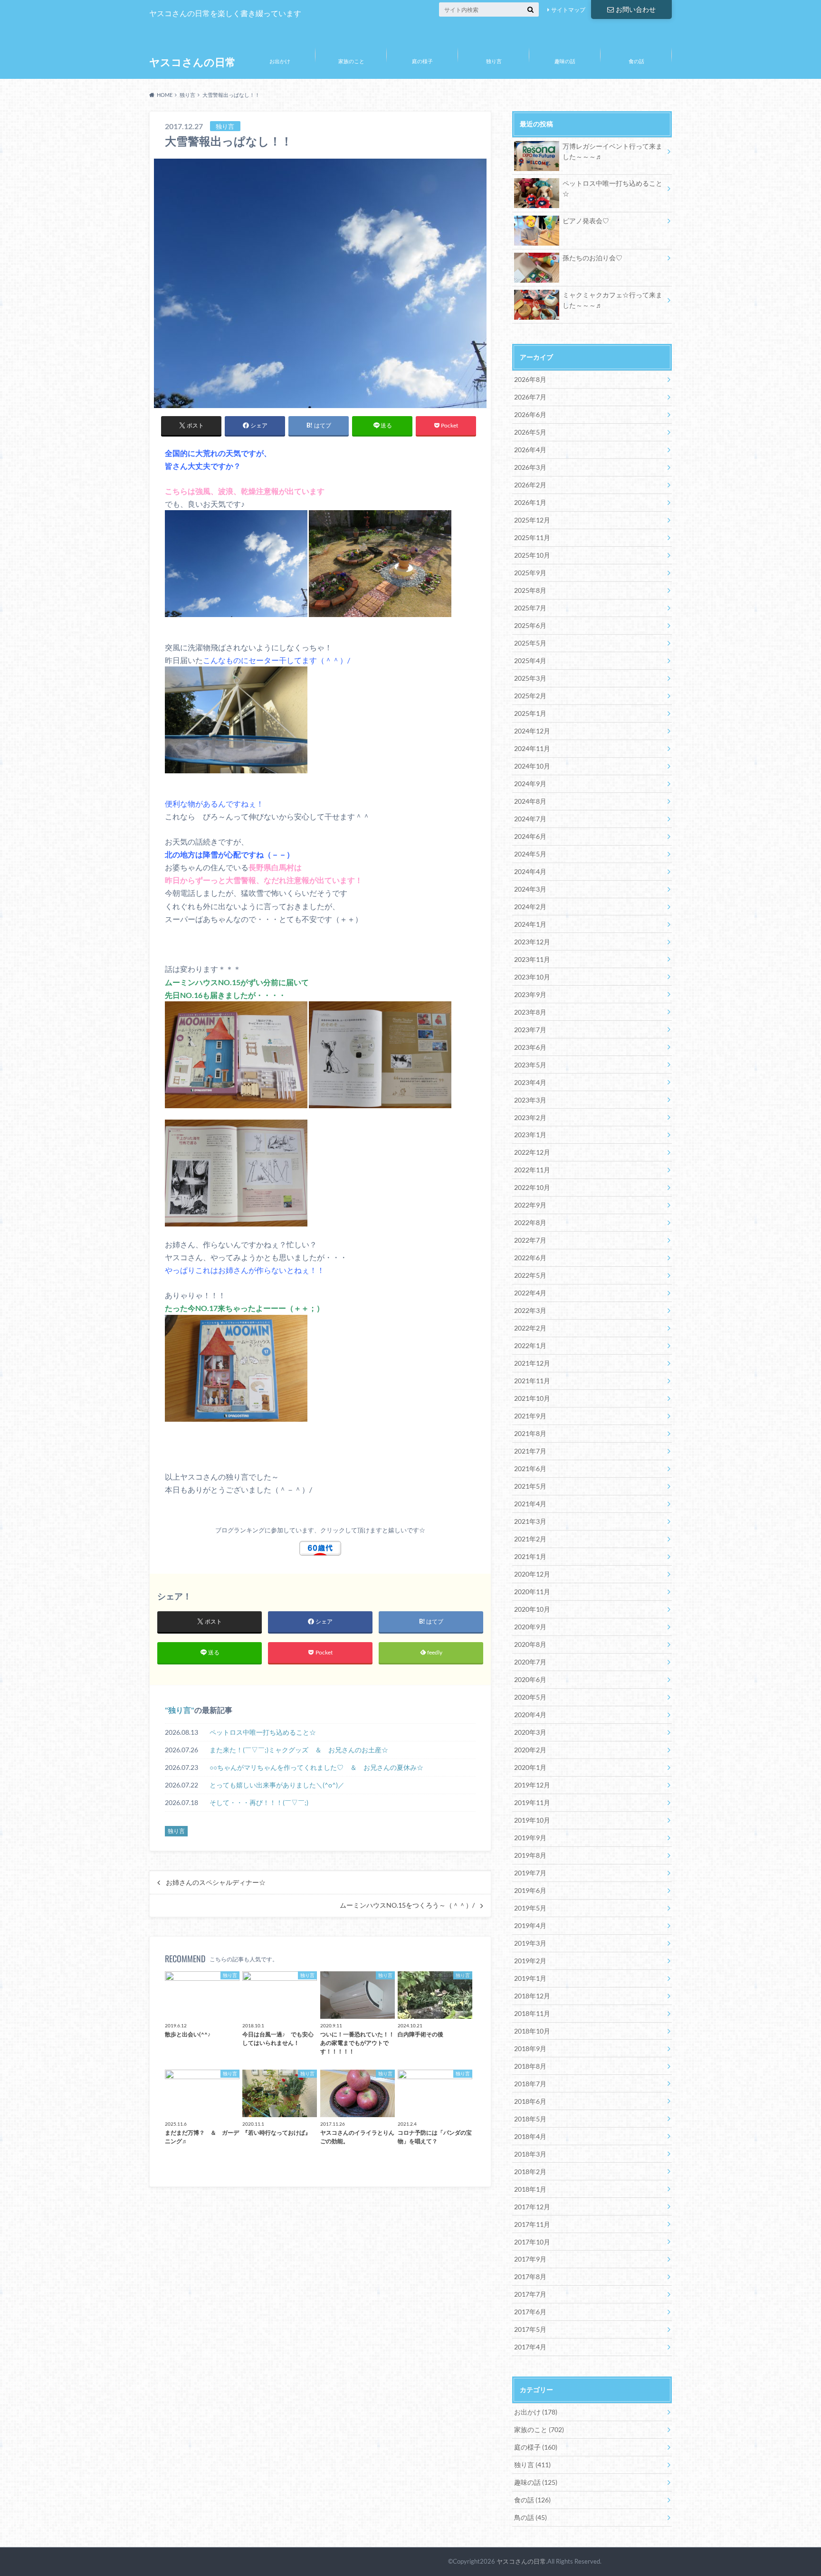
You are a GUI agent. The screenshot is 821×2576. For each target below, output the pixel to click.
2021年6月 (530, 1469)
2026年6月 (530, 414)
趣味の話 (565, 61)
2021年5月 (530, 1486)
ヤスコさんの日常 (192, 62)
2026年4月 (530, 450)
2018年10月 (532, 2031)
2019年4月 (530, 1925)
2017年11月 (532, 2224)
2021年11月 (532, 1381)
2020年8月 (530, 1644)
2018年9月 (530, 2048)
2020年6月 (530, 1679)
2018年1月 (530, 2189)
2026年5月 (530, 432)
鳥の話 (530, 2517)
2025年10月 (532, 555)
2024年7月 (530, 819)
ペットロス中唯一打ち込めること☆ (263, 1732)
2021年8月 (530, 1433)
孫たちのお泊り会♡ (592, 258)
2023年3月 (530, 1100)
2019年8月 (530, 1855)
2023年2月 (530, 1117)
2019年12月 (532, 1785)
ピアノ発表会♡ (586, 221)
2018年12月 (532, 1996)
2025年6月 (530, 625)
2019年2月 (530, 1961)
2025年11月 (532, 537)
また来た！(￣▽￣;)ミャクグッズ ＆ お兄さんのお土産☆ (299, 1750)
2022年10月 (532, 1187)
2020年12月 (532, 1574)
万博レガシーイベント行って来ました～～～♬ (612, 151)
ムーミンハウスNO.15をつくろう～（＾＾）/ (407, 1905)
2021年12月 (532, 1363)
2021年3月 (530, 1521)
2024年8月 (530, 801)
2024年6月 (530, 836)
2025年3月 (530, 678)
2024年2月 (530, 907)
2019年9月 (530, 1838)
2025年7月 (530, 608)
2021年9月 (530, 1416)
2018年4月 (530, 2136)
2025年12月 (532, 520)
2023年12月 (532, 942)
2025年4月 (530, 661)
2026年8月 (530, 379)
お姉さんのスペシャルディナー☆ (216, 1882)
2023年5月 (530, 1065)
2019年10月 (532, 1820)
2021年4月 (530, 1504)
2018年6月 (530, 2101)
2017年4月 (530, 2347)
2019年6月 (530, 1890)
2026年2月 (530, 485)
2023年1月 (530, 1135)
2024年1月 (530, 924)
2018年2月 (530, 2172)
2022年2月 (530, 1328)
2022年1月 (530, 1345)
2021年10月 (532, 1398)
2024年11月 (532, 748)
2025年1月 (530, 713)
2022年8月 (530, 1222)
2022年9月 (530, 1205)
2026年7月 (530, 397)
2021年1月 (530, 1556)
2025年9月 (530, 573)
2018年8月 (530, 2066)
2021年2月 (530, 1539)
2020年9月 (530, 1627)
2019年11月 (532, 1802)
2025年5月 (530, 643)
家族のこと (351, 61)
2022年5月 (530, 1275)
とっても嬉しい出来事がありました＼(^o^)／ (277, 1785)
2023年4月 (530, 1082)
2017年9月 (530, 2259)
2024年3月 (530, 889)
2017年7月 (530, 2294)
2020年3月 (530, 1732)
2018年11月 (532, 2013)
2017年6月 (530, 2312)
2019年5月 (530, 1908)
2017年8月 (530, 2277)
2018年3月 (530, 2154)
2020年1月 (530, 1767)
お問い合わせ (636, 9)
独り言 (494, 61)
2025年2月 (530, 696)
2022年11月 (532, 1170)
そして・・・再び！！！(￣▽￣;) (259, 1802)
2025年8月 (530, 590)
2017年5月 (530, 2329)
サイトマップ (568, 10)
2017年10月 (532, 2242)
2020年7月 (530, 1662)
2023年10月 (532, 977)
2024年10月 (532, 766)
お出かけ (280, 61)
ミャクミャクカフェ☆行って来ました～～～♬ (612, 300)
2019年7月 (530, 1873)
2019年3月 (530, 1943)
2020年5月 (530, 1697)
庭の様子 (422, 61)
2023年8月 (530, 1012)
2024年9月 (530, 784)
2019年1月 (530, 1978)
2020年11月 (532, 1592)
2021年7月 (530, 1451)
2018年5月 (530, 2119)
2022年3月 (530, 1310)
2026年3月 (530, 467)
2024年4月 (530, 871)
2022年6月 (530, 1258)
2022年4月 (530, 1293)
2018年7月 (530, 2084)
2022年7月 (530, 1240)
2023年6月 (530, 1047)
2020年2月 (530, 1750)
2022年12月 (532, 1152)
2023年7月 (530, 1030)
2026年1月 (530, 502)
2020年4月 (530, 1715)
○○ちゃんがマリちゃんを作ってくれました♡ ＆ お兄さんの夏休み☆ (316, 1767)
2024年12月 (532, 731)
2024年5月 (530, 854)
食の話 (636, 61)
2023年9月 (530, 994)
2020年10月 (532, 1609)
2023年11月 (532, 959)
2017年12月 (532, 2207)
